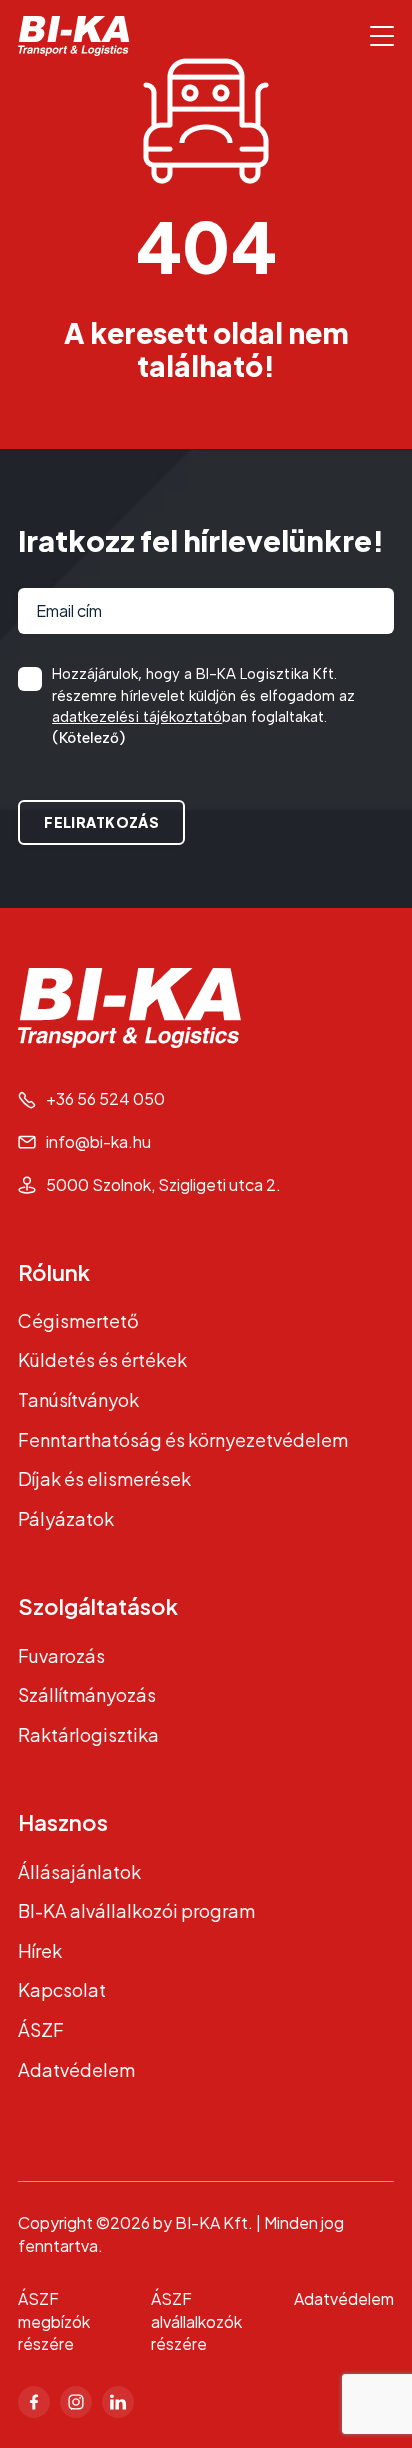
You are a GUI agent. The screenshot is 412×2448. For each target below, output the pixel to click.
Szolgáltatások (98, 1606)
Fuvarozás (61, 1655)
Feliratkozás (101, 822)
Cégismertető (78, 1320)
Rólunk (54, 1272)
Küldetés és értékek (102, 1359)
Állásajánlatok (79, 1871)
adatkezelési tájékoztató (137, 717)
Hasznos (63, 1822)
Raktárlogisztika (88, 1734)
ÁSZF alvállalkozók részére (196, 2321)
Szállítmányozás (87, 1694)
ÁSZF (41, 2029)
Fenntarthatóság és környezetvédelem (183, 1439)
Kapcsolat (62, 1989)
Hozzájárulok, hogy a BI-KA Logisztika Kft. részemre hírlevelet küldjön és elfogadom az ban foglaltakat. (203, 706)
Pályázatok (66, 1518)
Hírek (40, 1950)
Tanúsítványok (78, 1399)
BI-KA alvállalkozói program (136, 1910)
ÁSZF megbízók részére (54, 2321)
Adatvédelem (76, 2069)
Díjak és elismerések (104, 1478)
